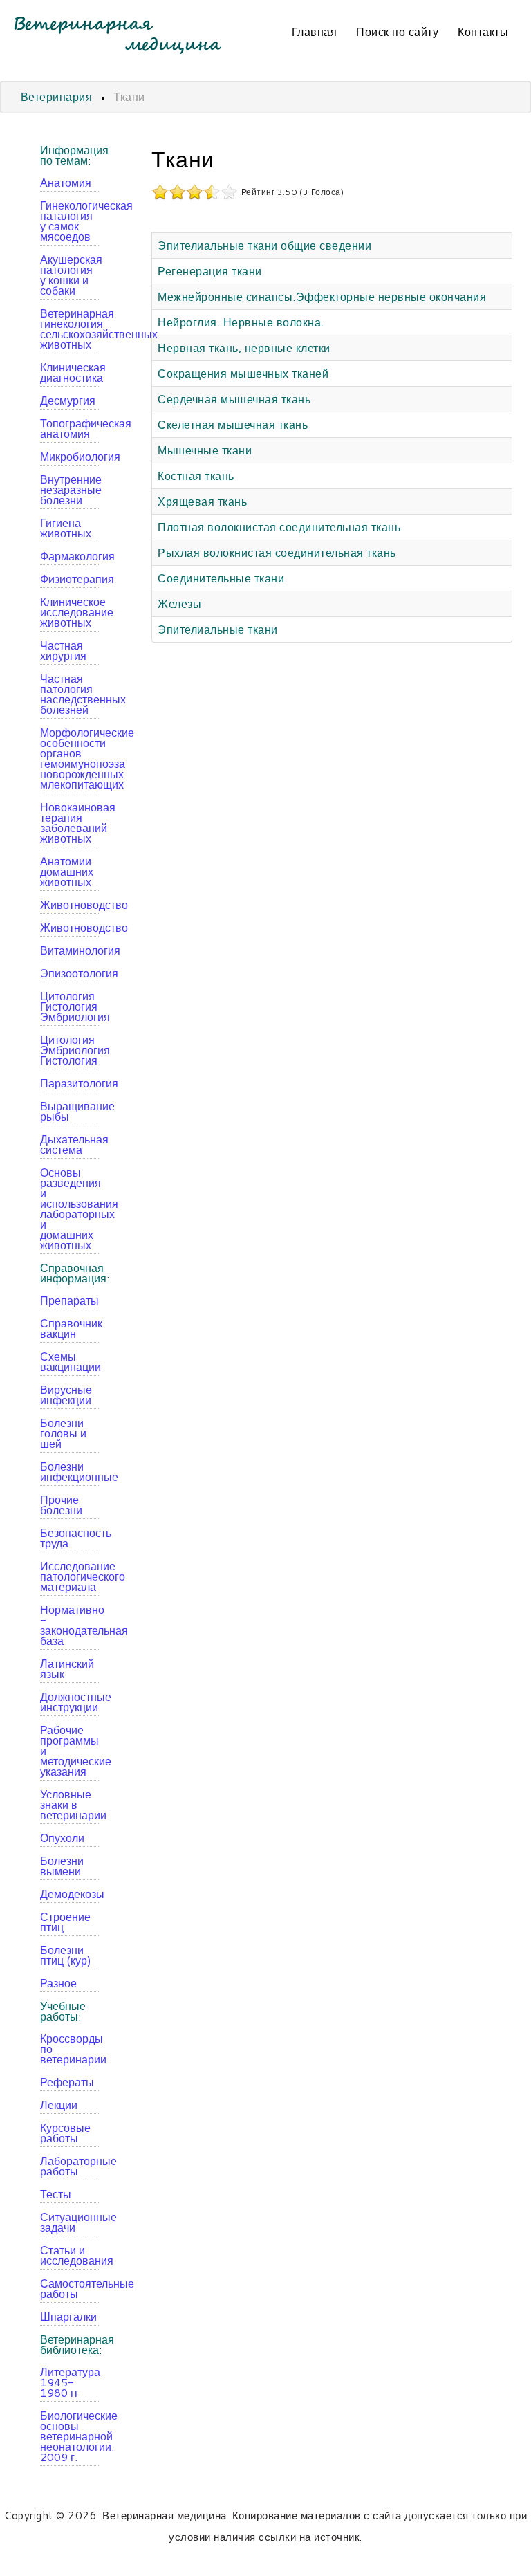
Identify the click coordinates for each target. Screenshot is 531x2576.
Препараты (69, 1300)
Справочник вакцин (69, 1328)
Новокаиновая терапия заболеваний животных (69, 822)
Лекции (59, 2105)
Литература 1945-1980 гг (69, 2382)
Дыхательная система (69, 1144)
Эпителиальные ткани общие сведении (264, 245)
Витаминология (69, 950)
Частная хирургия (63, 650)
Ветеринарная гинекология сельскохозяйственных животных (69, 329)
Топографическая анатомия (69, 428)
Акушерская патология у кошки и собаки (69, 275)
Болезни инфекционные (69, 1471)
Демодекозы (69, 1894)
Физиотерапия (69, 579)
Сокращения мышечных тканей (243, 373)
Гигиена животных (66, 528)
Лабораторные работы (69, 2166)
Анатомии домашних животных (67, 871)
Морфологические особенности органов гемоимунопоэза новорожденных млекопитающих (69, 758)
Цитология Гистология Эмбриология (69, 1006)
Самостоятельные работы (69, 2288)
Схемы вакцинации (69, 1361)
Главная (315, 31)
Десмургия (68, 400)
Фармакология (69, 556)
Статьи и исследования (69, 2255)
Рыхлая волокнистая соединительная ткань (277, 552)
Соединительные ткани (221, 578)
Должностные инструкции (69, 1702)
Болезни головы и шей (63, 1433)
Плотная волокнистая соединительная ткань (279, 527)
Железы (179, 604)
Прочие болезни (61, 1505)
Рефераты (67, 2082)
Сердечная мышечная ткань (234, 399)
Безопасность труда (69, 1538)
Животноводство (69, 904)
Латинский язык (67, 1668)
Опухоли (62, 1838)
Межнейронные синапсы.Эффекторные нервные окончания (322, 296)
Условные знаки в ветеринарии (69, 1804)
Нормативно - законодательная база (69, 1625)
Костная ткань (196, 476)
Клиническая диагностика (69, 372)
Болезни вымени (62, 1866)
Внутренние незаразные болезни (69, 489)
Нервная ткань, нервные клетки (244, 348)
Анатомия (66, 182)
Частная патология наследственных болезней (69, 694)
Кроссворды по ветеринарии (69, 2049)
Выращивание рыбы (69, 1111)
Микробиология (69, 456)
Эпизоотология (69, 973)
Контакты (483, 31)
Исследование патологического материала (69, 1576)
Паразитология (69, 1083)
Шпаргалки (68, 2316)
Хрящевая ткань (202, 501)
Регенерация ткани (210, 271)
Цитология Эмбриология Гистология (69, 1050)
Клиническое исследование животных (69, 612)
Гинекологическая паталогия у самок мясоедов (69, 221)
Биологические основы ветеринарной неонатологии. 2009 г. (69, 2436)
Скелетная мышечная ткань (233, 424)
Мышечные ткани (205, 450)
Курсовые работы (65, 2133)
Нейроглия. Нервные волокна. (241, 322)
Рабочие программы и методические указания (69, 1750)
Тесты (56, 2194)
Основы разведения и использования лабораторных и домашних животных (69, 1208)
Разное (58, 1983)
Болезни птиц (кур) (66, 1955)
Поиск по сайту (397, 31)
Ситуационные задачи (69, 2222)
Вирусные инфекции (66, 1395)
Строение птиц (65, 1922)
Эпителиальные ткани (218, 629)
